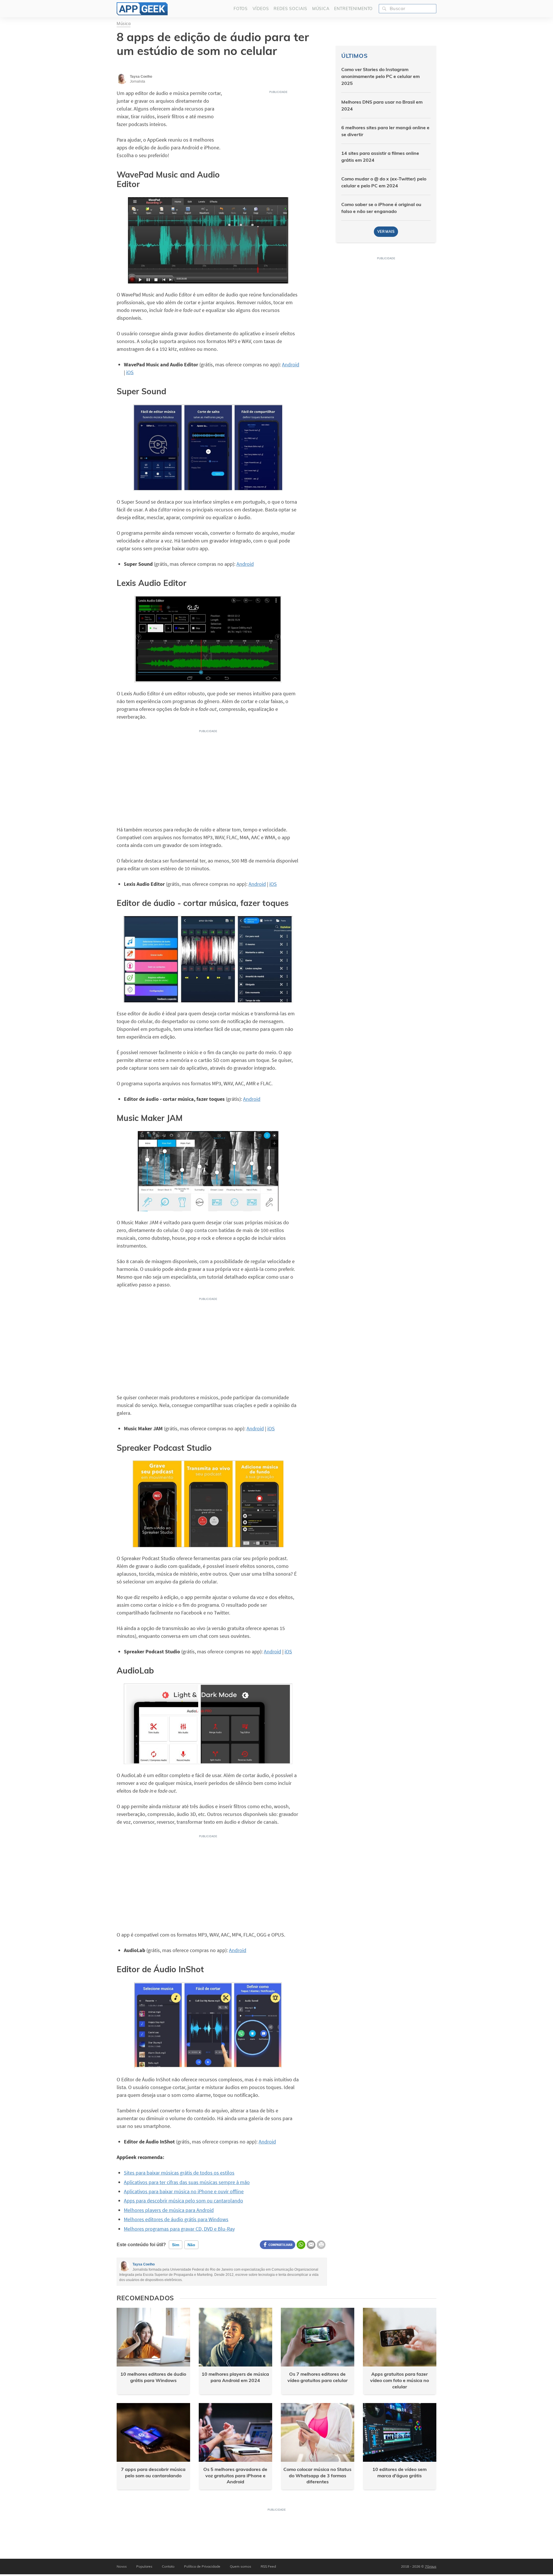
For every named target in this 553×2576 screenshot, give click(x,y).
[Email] (311, 2245)
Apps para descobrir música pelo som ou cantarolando (183, 2201)
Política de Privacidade (202, 2566)
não (191, 2245)
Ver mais (386, 232)
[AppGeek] (142, 9)
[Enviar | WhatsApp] (301, 2245)
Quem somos (240, 2566)
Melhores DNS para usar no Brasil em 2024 (382, 105)
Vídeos (261, 9)
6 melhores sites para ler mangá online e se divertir (385, 131)
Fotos (241, 9)
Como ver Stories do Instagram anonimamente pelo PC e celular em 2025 (380, 76)
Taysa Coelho (144, 2264)
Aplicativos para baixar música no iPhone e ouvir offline (184, 2191)
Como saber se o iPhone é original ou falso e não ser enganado (381, 208)
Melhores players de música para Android (169, 2210)
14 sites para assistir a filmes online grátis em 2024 (380, 157)
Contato (168, 2566)
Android (291, 364)
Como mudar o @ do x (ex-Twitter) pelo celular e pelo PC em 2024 (384, 182)
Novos (122, 2566)
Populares (144, 2566)
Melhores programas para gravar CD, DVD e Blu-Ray (179, 2229)
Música (321, 9)
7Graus (431, 2566)
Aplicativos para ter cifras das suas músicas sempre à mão (187, 2182)
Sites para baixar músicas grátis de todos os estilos (179, 2173)
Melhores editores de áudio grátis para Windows (176, 2219)
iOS (130, 372)
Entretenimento (353, 9)
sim (176, 2245)
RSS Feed (268, 2566)
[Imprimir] (321, 2245)
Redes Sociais (290, 9)
